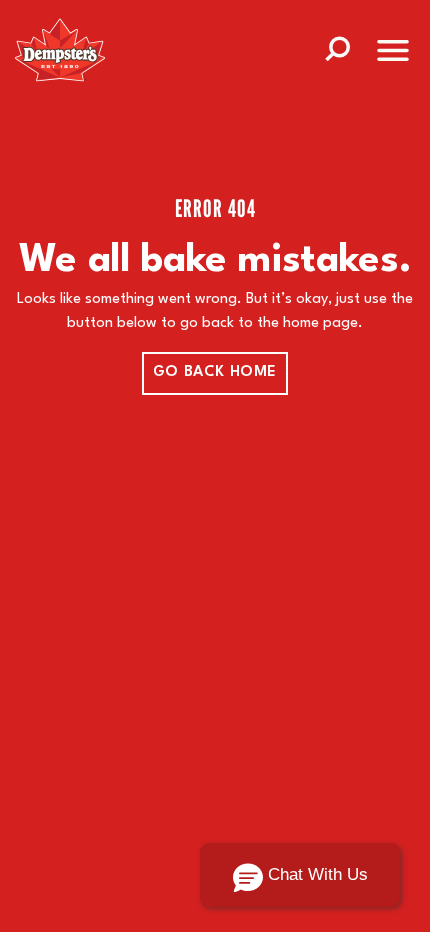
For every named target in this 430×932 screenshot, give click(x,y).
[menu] (393, 54)
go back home (215, 372)
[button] (300, 875)
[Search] (337, 47)
